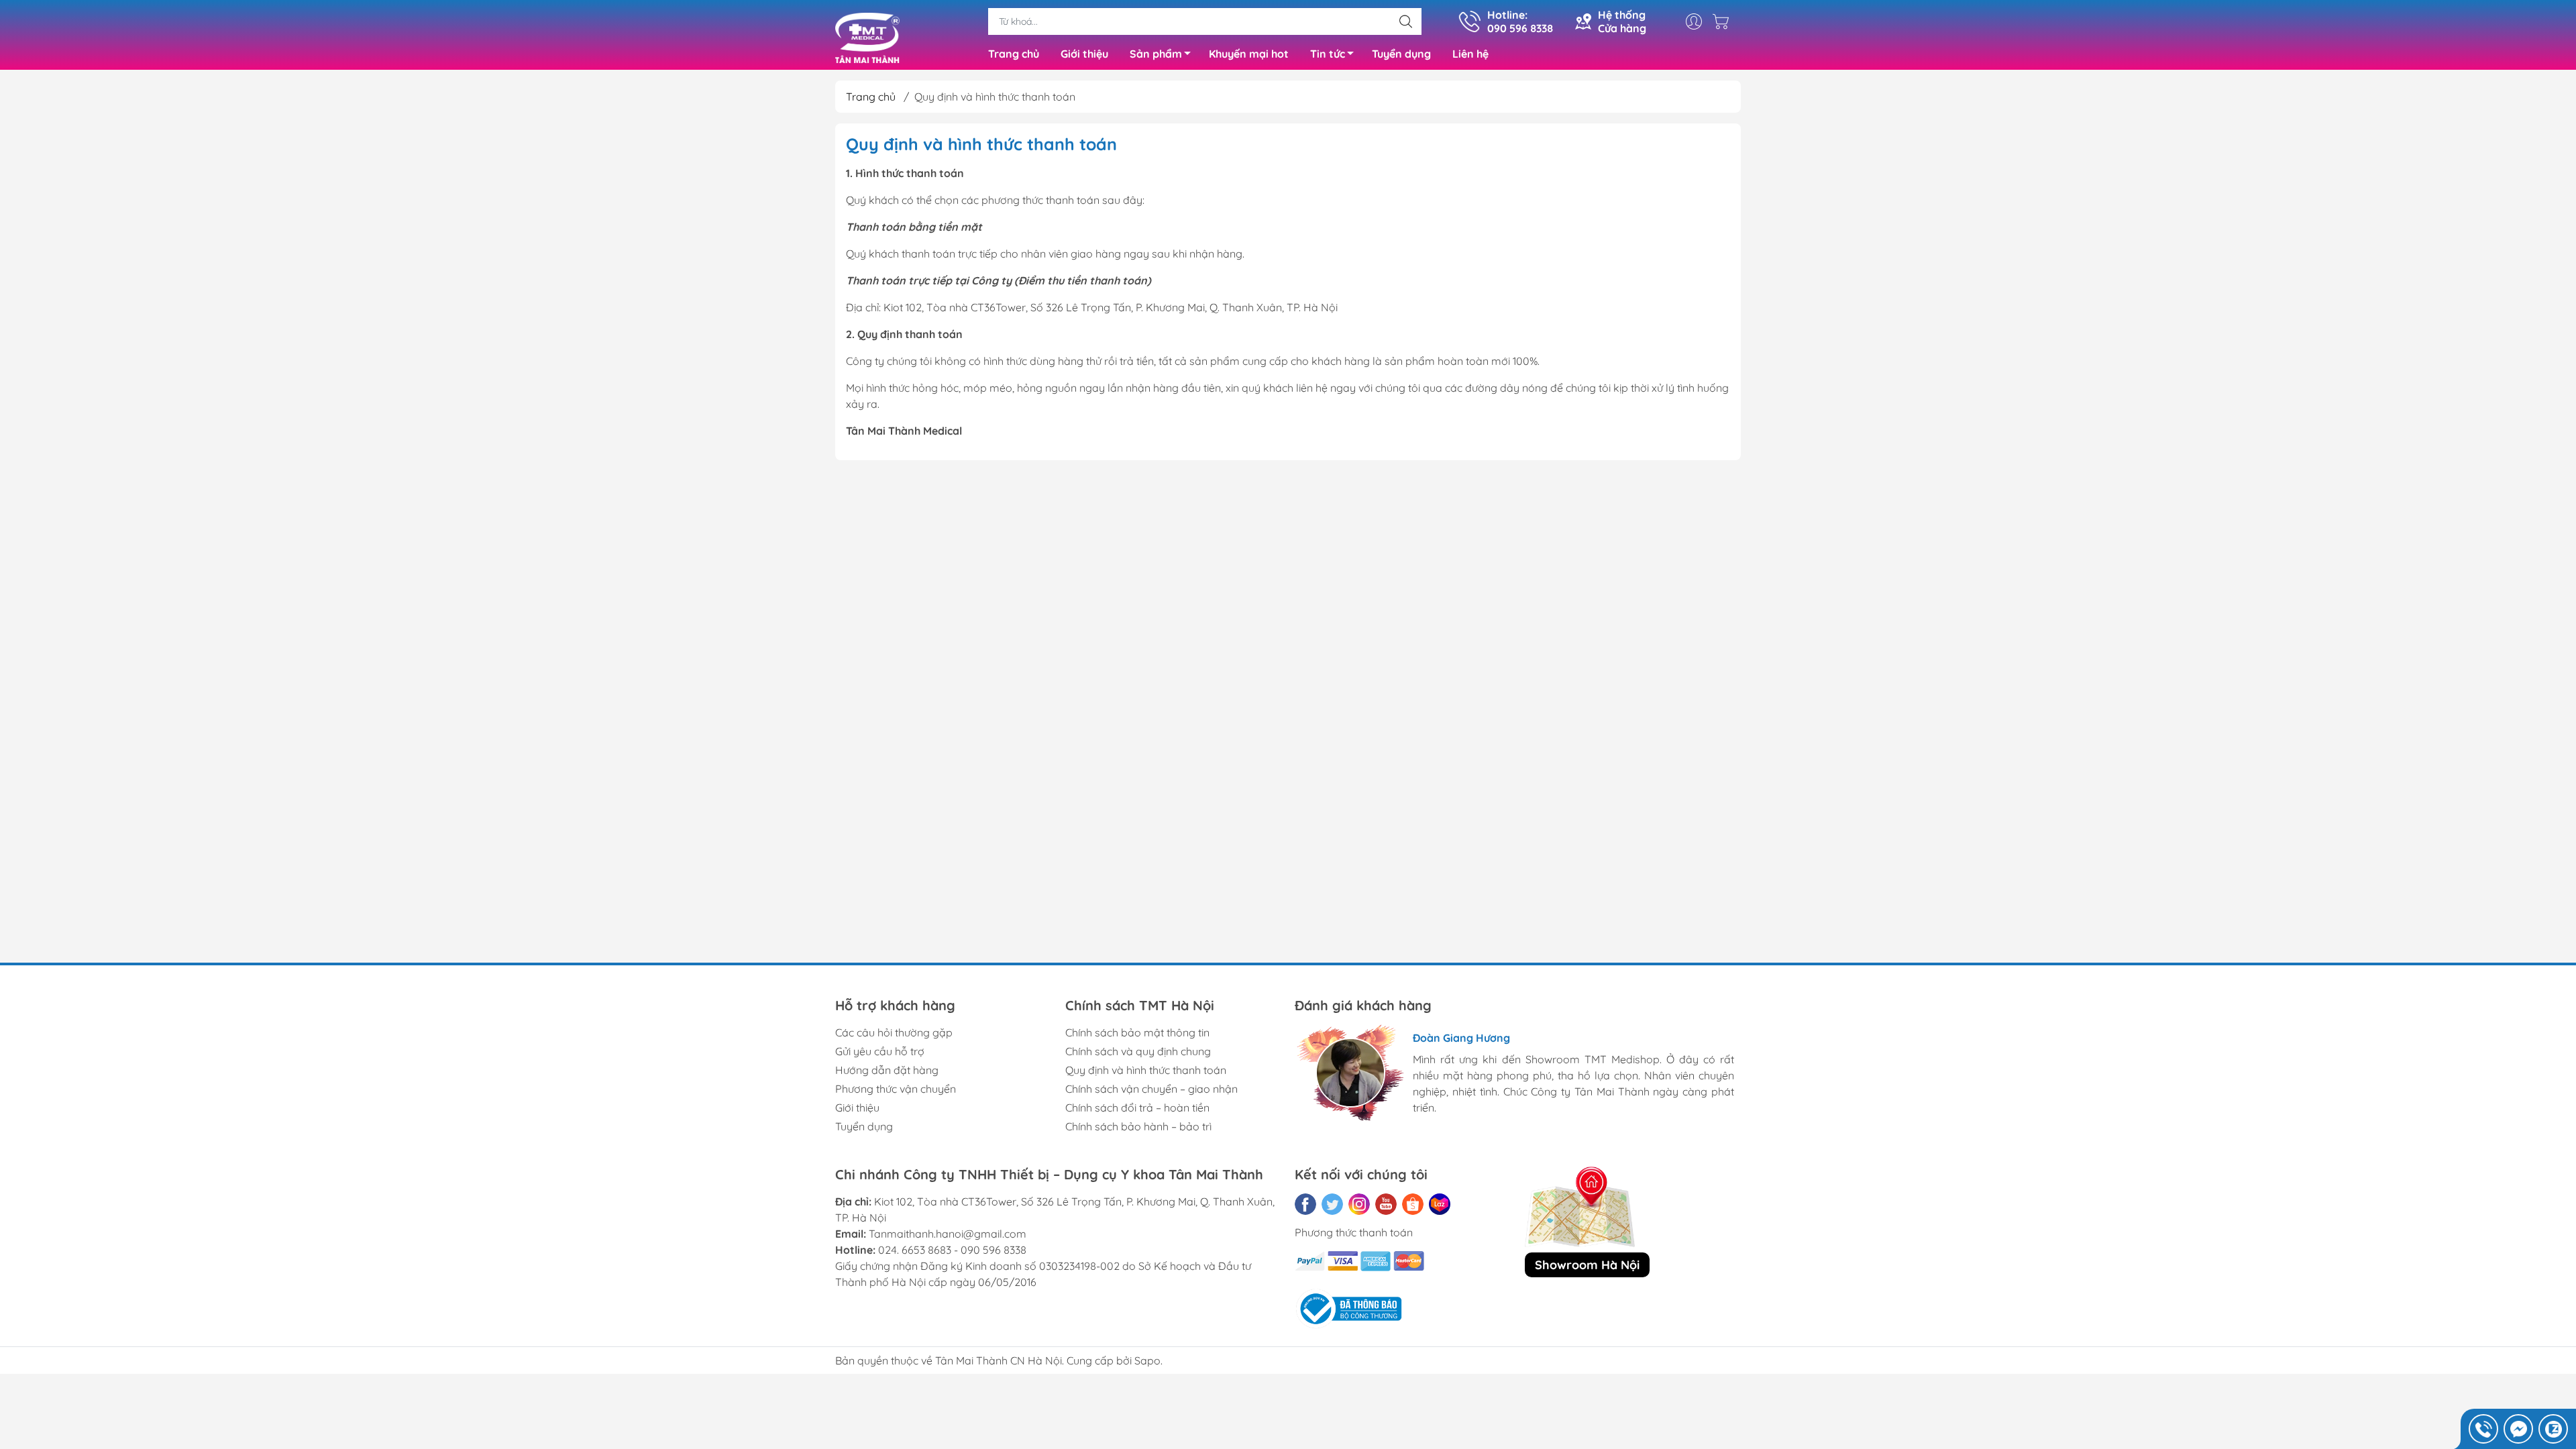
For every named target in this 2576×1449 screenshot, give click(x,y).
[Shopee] (1413, 1204)
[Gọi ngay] (2483, 1429)
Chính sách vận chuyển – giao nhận (1151, 1089)
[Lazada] (1440, 1204)
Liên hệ (1470, 54)
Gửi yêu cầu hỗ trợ (880, 1051)
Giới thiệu (1084, 54)
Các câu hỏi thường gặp (894, 1032)
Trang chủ (1014, 54)
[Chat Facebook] (2518, 1429)
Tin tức (1328, 54)
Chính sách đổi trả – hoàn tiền (1137, 1108)
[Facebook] (1305, 1204)
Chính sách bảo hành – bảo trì (1138, 1126)
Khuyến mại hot (1249, 54)
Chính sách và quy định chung (1138, 1051)
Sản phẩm (1156, 54)
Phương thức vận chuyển (896, 1089)
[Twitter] (1332, 1204)
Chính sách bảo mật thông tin (1137, 1032)
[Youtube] (1386, 1204)
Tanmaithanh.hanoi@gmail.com (948, 1234)
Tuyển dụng (1401, 54)
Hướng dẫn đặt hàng (887, 1070)
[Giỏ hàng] (1724, 21)
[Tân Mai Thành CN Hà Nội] (867, 36)
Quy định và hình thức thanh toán (1146, 1070)
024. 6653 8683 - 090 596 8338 (952, 1250)
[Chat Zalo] (2553, 1429)
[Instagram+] (1359, 1204)
